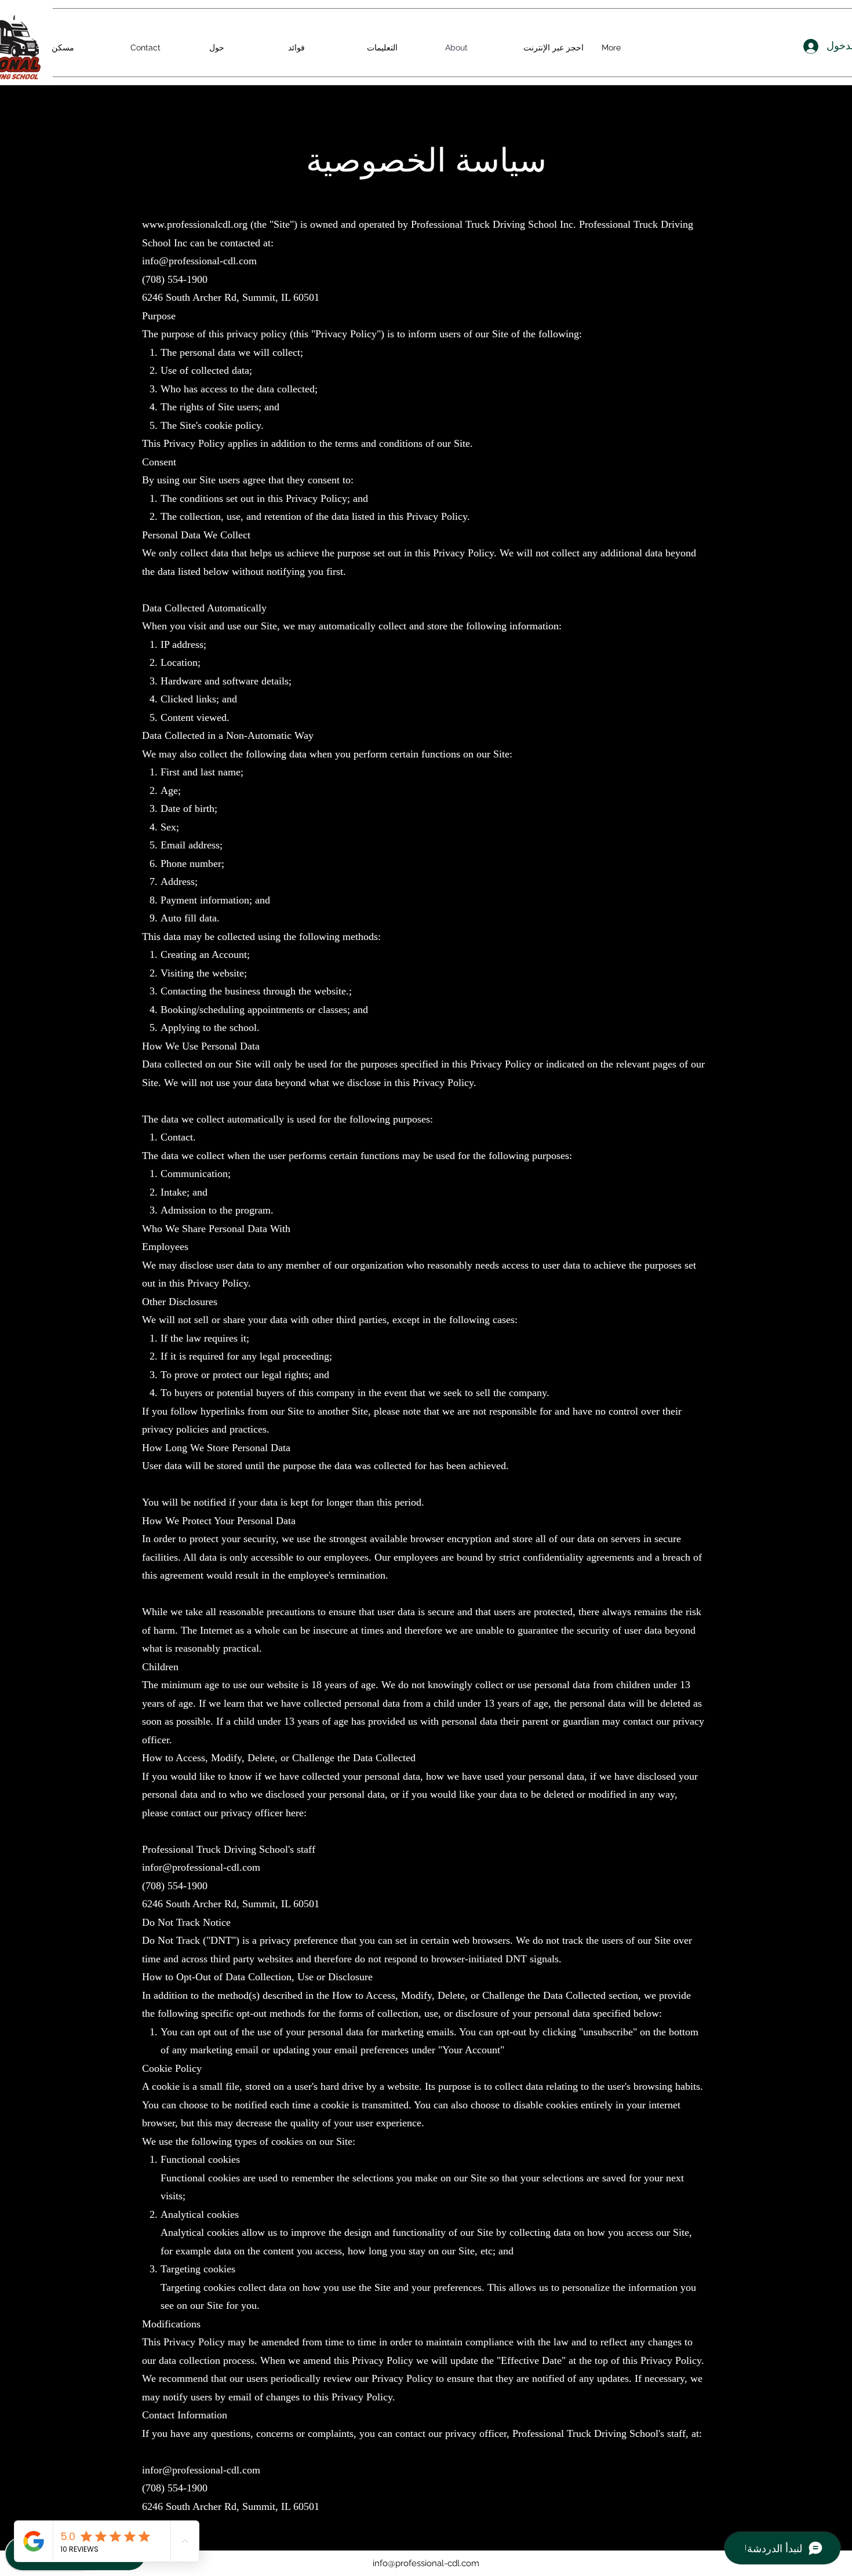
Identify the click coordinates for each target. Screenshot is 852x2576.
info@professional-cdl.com (426, 2563)
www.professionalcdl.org (195, 224)
